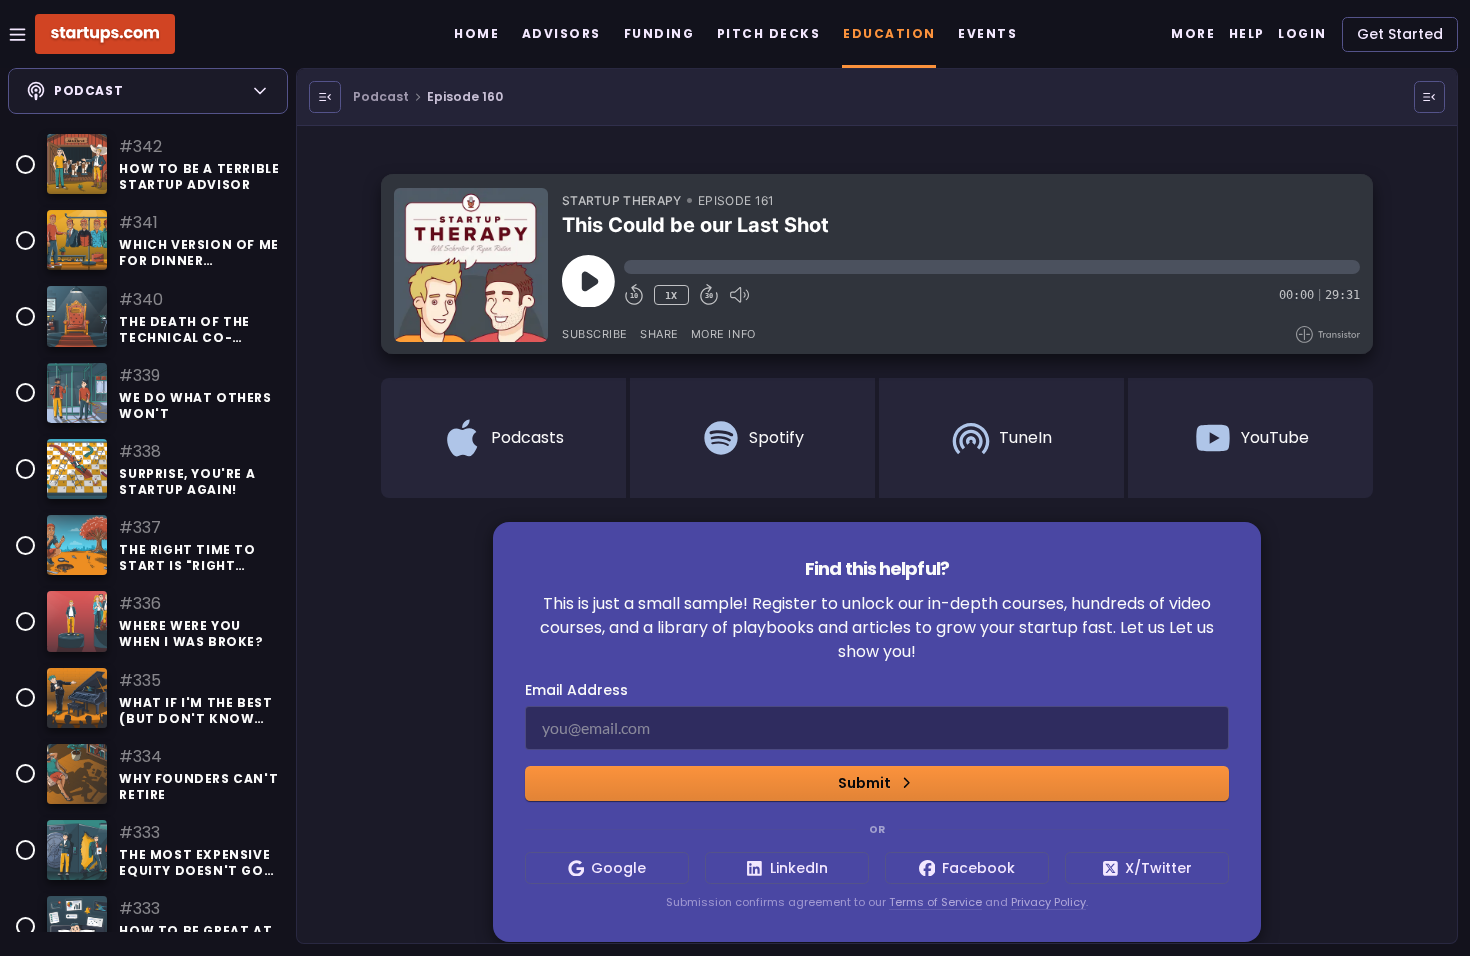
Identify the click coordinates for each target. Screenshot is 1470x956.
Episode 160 (465, 96)
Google (618, 868)
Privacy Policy (1048, 902)
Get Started (1400, 34)
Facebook (978, 868)
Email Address (576, 690)
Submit (864, 783)
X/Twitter (1158, 868)
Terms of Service (935, 902)
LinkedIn (799, 868)
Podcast (381, 96)
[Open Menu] (325, 97)
